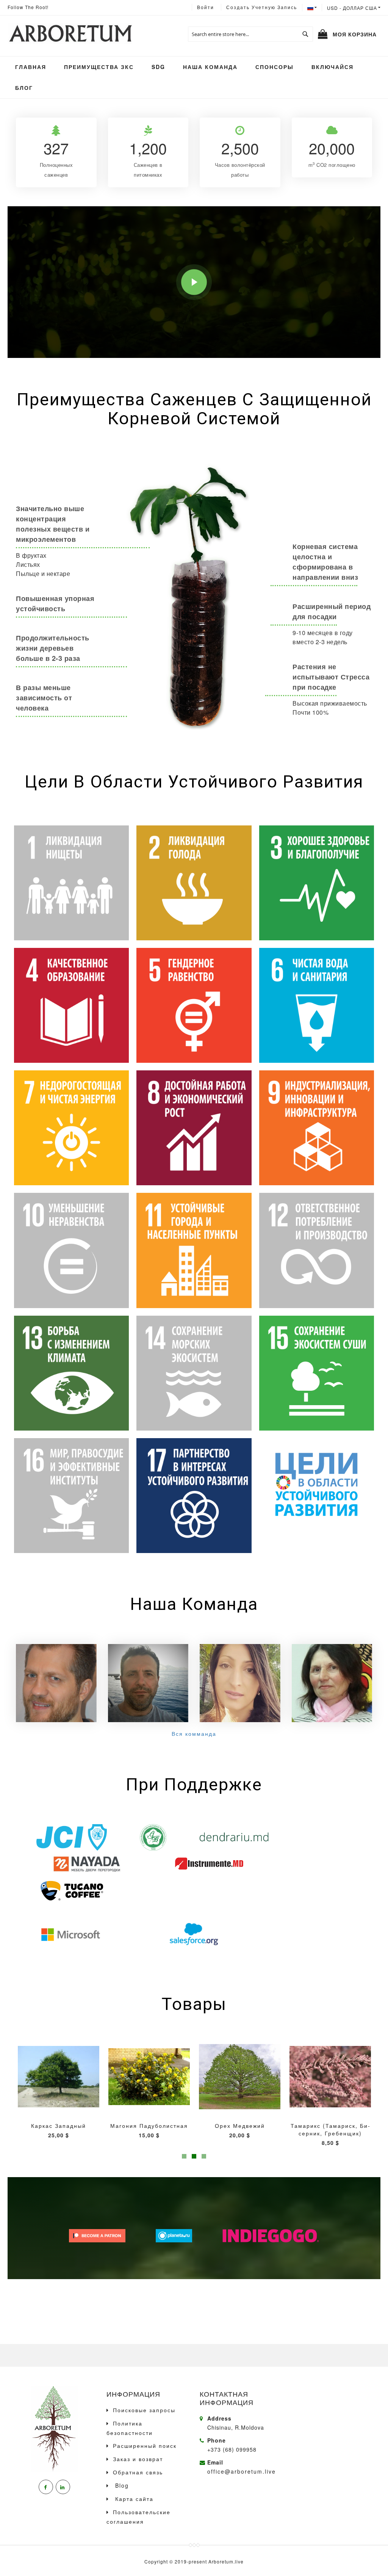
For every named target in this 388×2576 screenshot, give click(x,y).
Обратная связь (138, 2472)
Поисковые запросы (144, 2410)
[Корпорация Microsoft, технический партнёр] (71, 1934)
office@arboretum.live (242, 2471)
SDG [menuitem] (158, 67)
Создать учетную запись (262, 7)
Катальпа (330, 2126)
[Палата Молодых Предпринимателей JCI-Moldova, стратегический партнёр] (71, 1837)
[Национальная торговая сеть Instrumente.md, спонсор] (209, 1864)
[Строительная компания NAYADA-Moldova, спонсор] (87, 1864)
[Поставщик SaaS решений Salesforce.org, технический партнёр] (194, 1934)
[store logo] (70, 34)
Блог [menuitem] (24, 88)
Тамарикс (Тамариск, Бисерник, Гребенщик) (240, 2129)
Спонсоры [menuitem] (275, 67)
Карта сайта (133, 2499)
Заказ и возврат (138, 2459)
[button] (354, 8)
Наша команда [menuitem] (210, 67)
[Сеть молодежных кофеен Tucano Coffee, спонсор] (71, 1890)
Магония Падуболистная (59, 2126)
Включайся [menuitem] (332, 67)
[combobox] (250, 34)
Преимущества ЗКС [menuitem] (99, 67)
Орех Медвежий (149, 2126)
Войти (206, 7)
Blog (121, 2485)
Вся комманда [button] (194, 1734)
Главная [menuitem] (31, 67)
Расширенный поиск (145, 2446)
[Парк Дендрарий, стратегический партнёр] (234, 1837)
